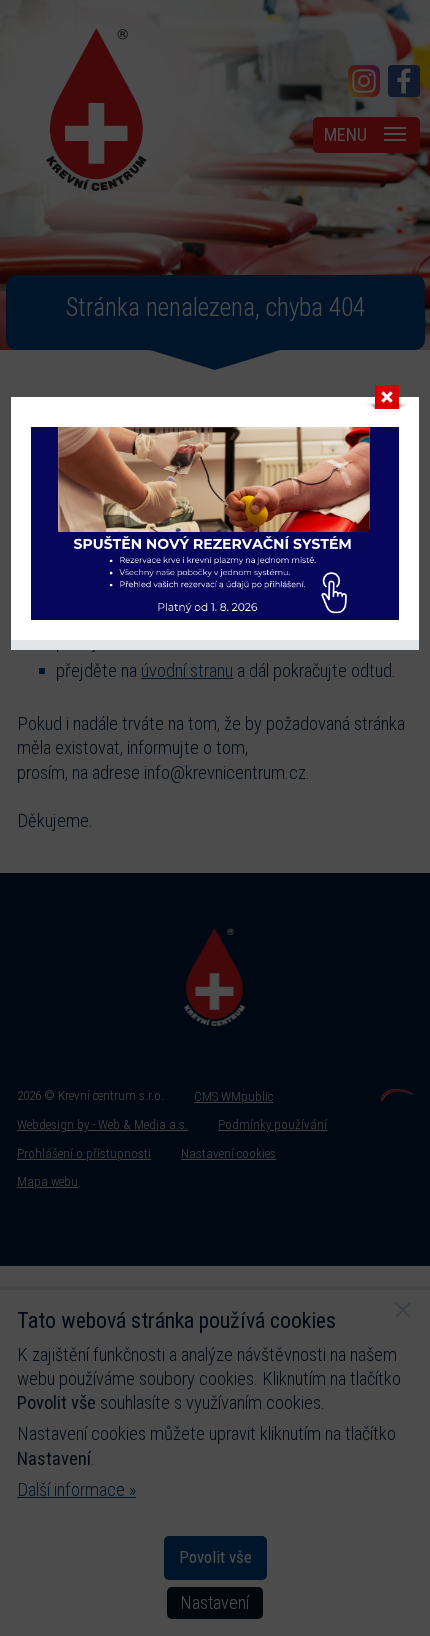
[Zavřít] (387, 402)
